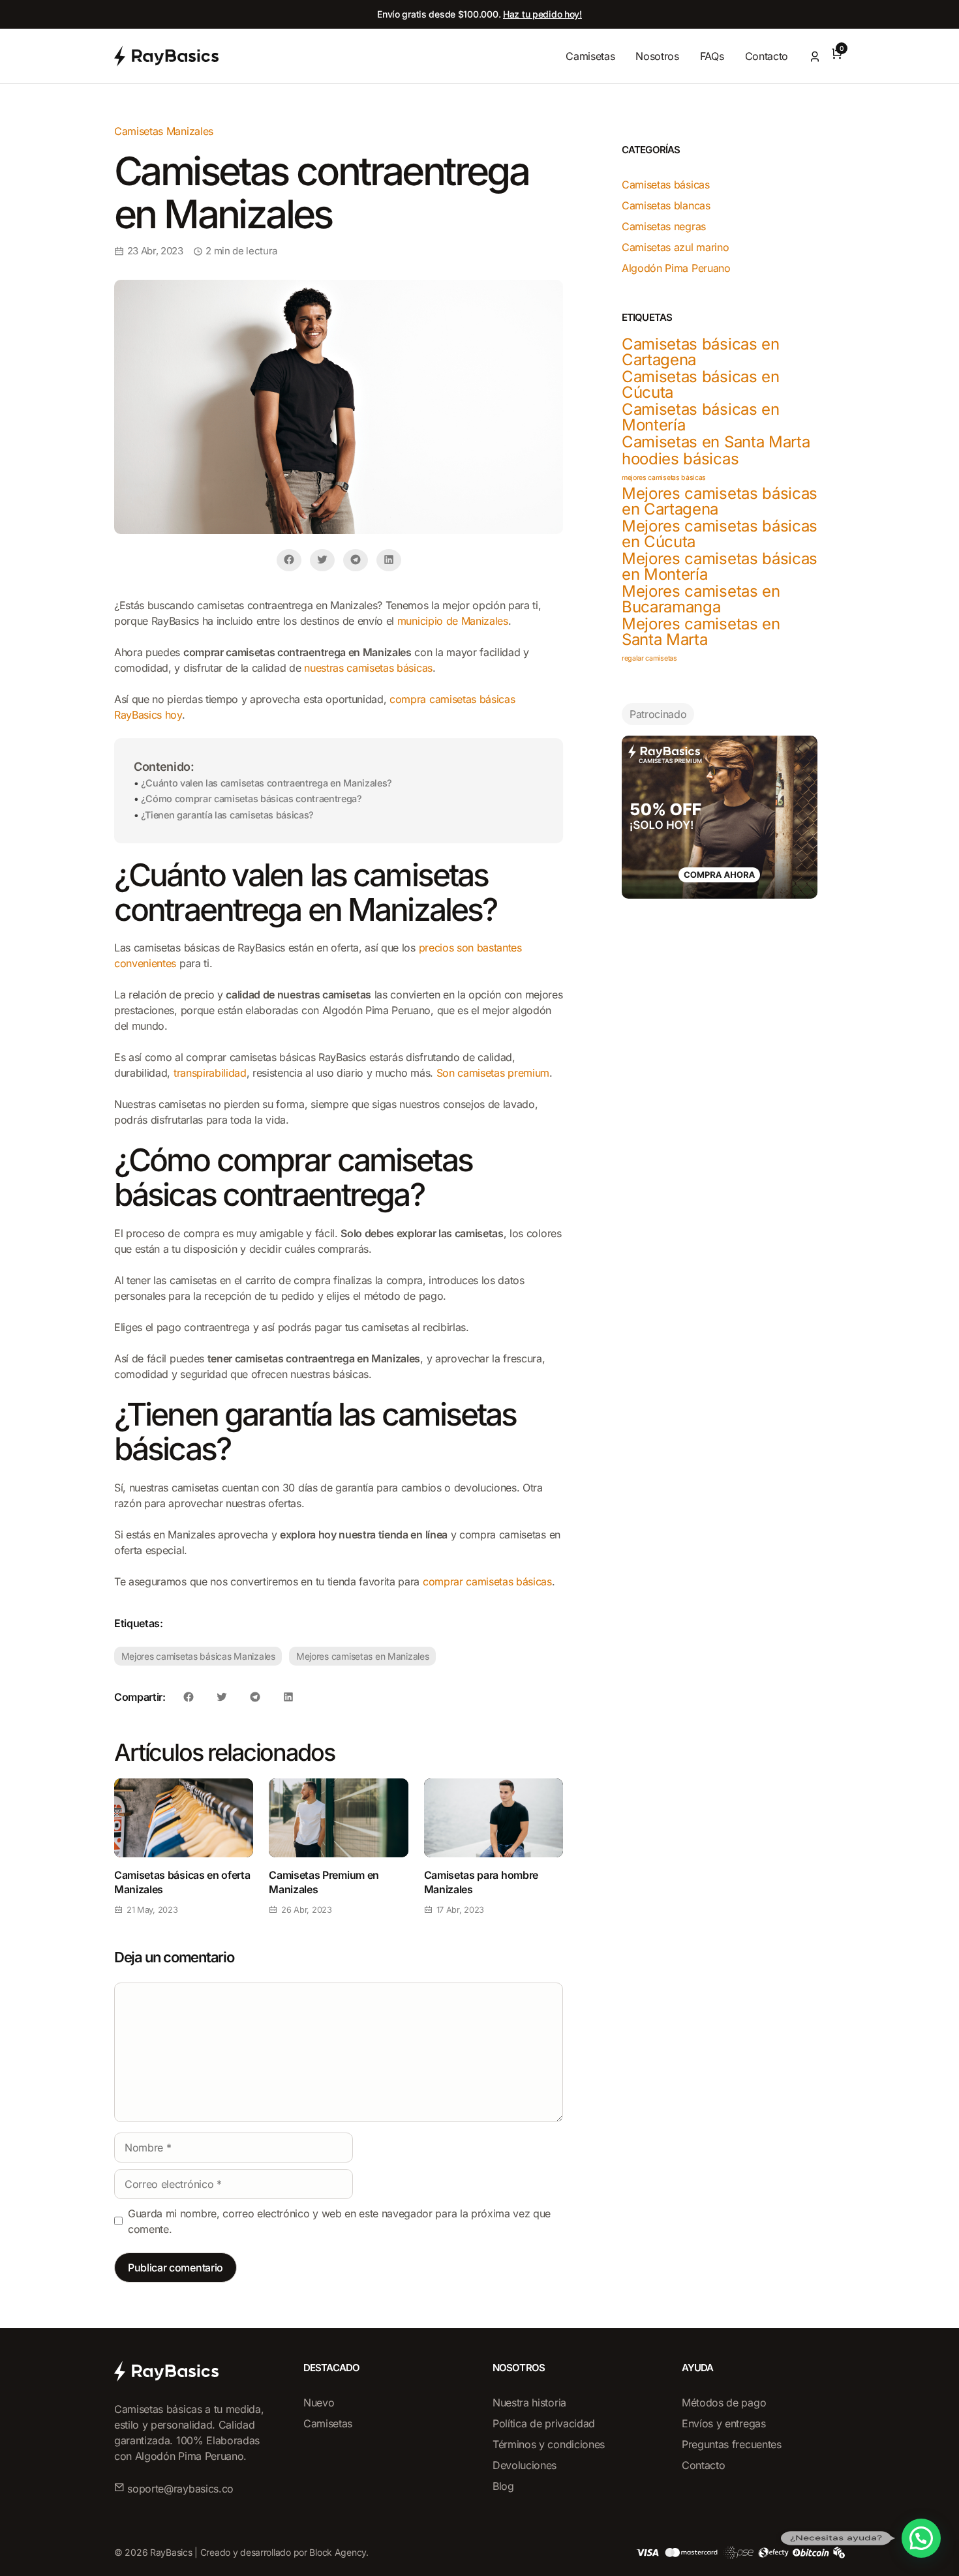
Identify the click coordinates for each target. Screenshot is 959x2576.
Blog (503, 2486)
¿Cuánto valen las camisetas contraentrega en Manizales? (266, 783)
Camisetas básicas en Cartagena (701, 352)
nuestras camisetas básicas (368, 668)
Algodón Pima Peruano (676, 268)
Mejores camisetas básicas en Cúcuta (720, 534)
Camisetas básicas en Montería (701, 417)
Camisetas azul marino (675, 247)
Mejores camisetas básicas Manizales (198, 1656)
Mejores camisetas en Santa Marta (701, 632)
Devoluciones (525, 2465)
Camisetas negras (664, 226)
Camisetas (590, 56)
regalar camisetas (649, 658)
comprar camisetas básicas (487, 1581)
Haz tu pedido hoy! (542, 14)
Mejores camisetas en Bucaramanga (701, 599)
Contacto (767, 56)
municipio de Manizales (453, 621)
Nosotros (657, 56)
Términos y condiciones (549, 2444)
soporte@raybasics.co (180, 2489)
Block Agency (338, 2552)
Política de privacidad (544, 2423)
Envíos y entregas (724, 2423)
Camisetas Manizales (164, 131)
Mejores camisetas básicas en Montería (720, 567)
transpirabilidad (210, 1073)
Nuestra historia (529, 2403)
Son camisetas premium (493, 1073)
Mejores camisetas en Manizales (363, 1656)
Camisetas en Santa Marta (716, 442)
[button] (921, 2538)
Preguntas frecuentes (732, 2444)
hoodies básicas (680, 459)
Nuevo (319, 2403)
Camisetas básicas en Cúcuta (701, 385)
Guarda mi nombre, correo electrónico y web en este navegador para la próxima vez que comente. (339, 2221)
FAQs (712, 56)
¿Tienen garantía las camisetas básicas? (227, 815)
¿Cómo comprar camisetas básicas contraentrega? (251, 799)
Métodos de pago (724, 2403)
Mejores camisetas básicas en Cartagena (720, 502)
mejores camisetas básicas (664, 478)
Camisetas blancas (666, 205)
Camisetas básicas (666, 185)
